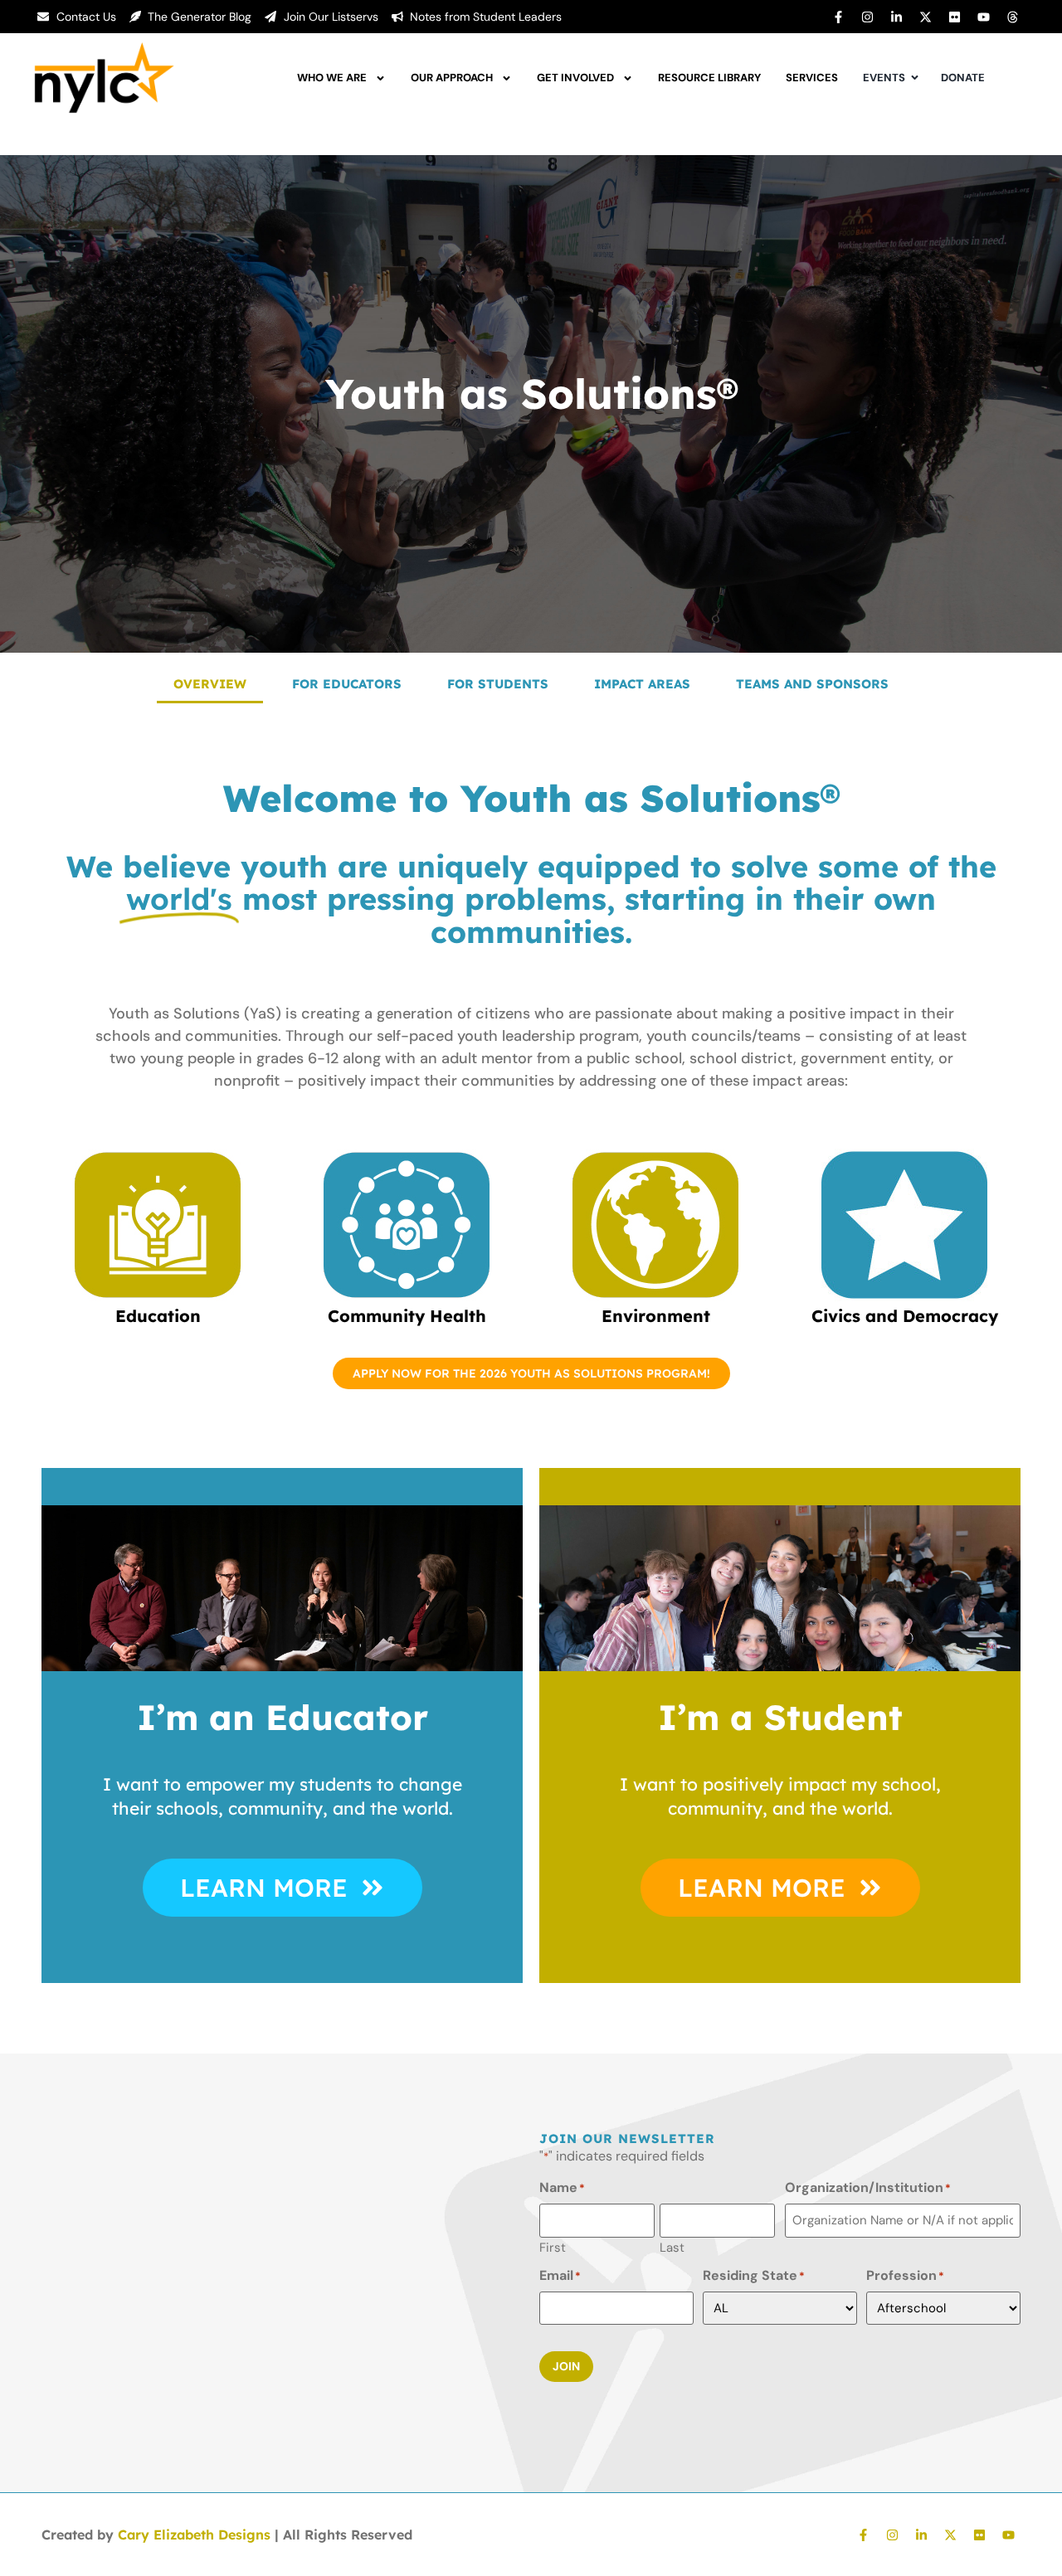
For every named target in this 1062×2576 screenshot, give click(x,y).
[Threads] (1012, 17)
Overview (210, 684)
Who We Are (332, 78)
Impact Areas (642, 684)
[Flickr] (954, 17)
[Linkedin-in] (896, 17)
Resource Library (709, 78)
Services (812, 78)
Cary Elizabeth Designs (194, 2535)
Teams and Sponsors (812, 684)
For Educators (347, 684)
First (553, 2247)
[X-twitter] (925, 17)
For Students (498, 684)
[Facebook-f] (838, 17)
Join (566, 2366)
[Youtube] (983, 17)
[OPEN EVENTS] (915, 78)
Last (672, 2247)
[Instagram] (867, 17)
